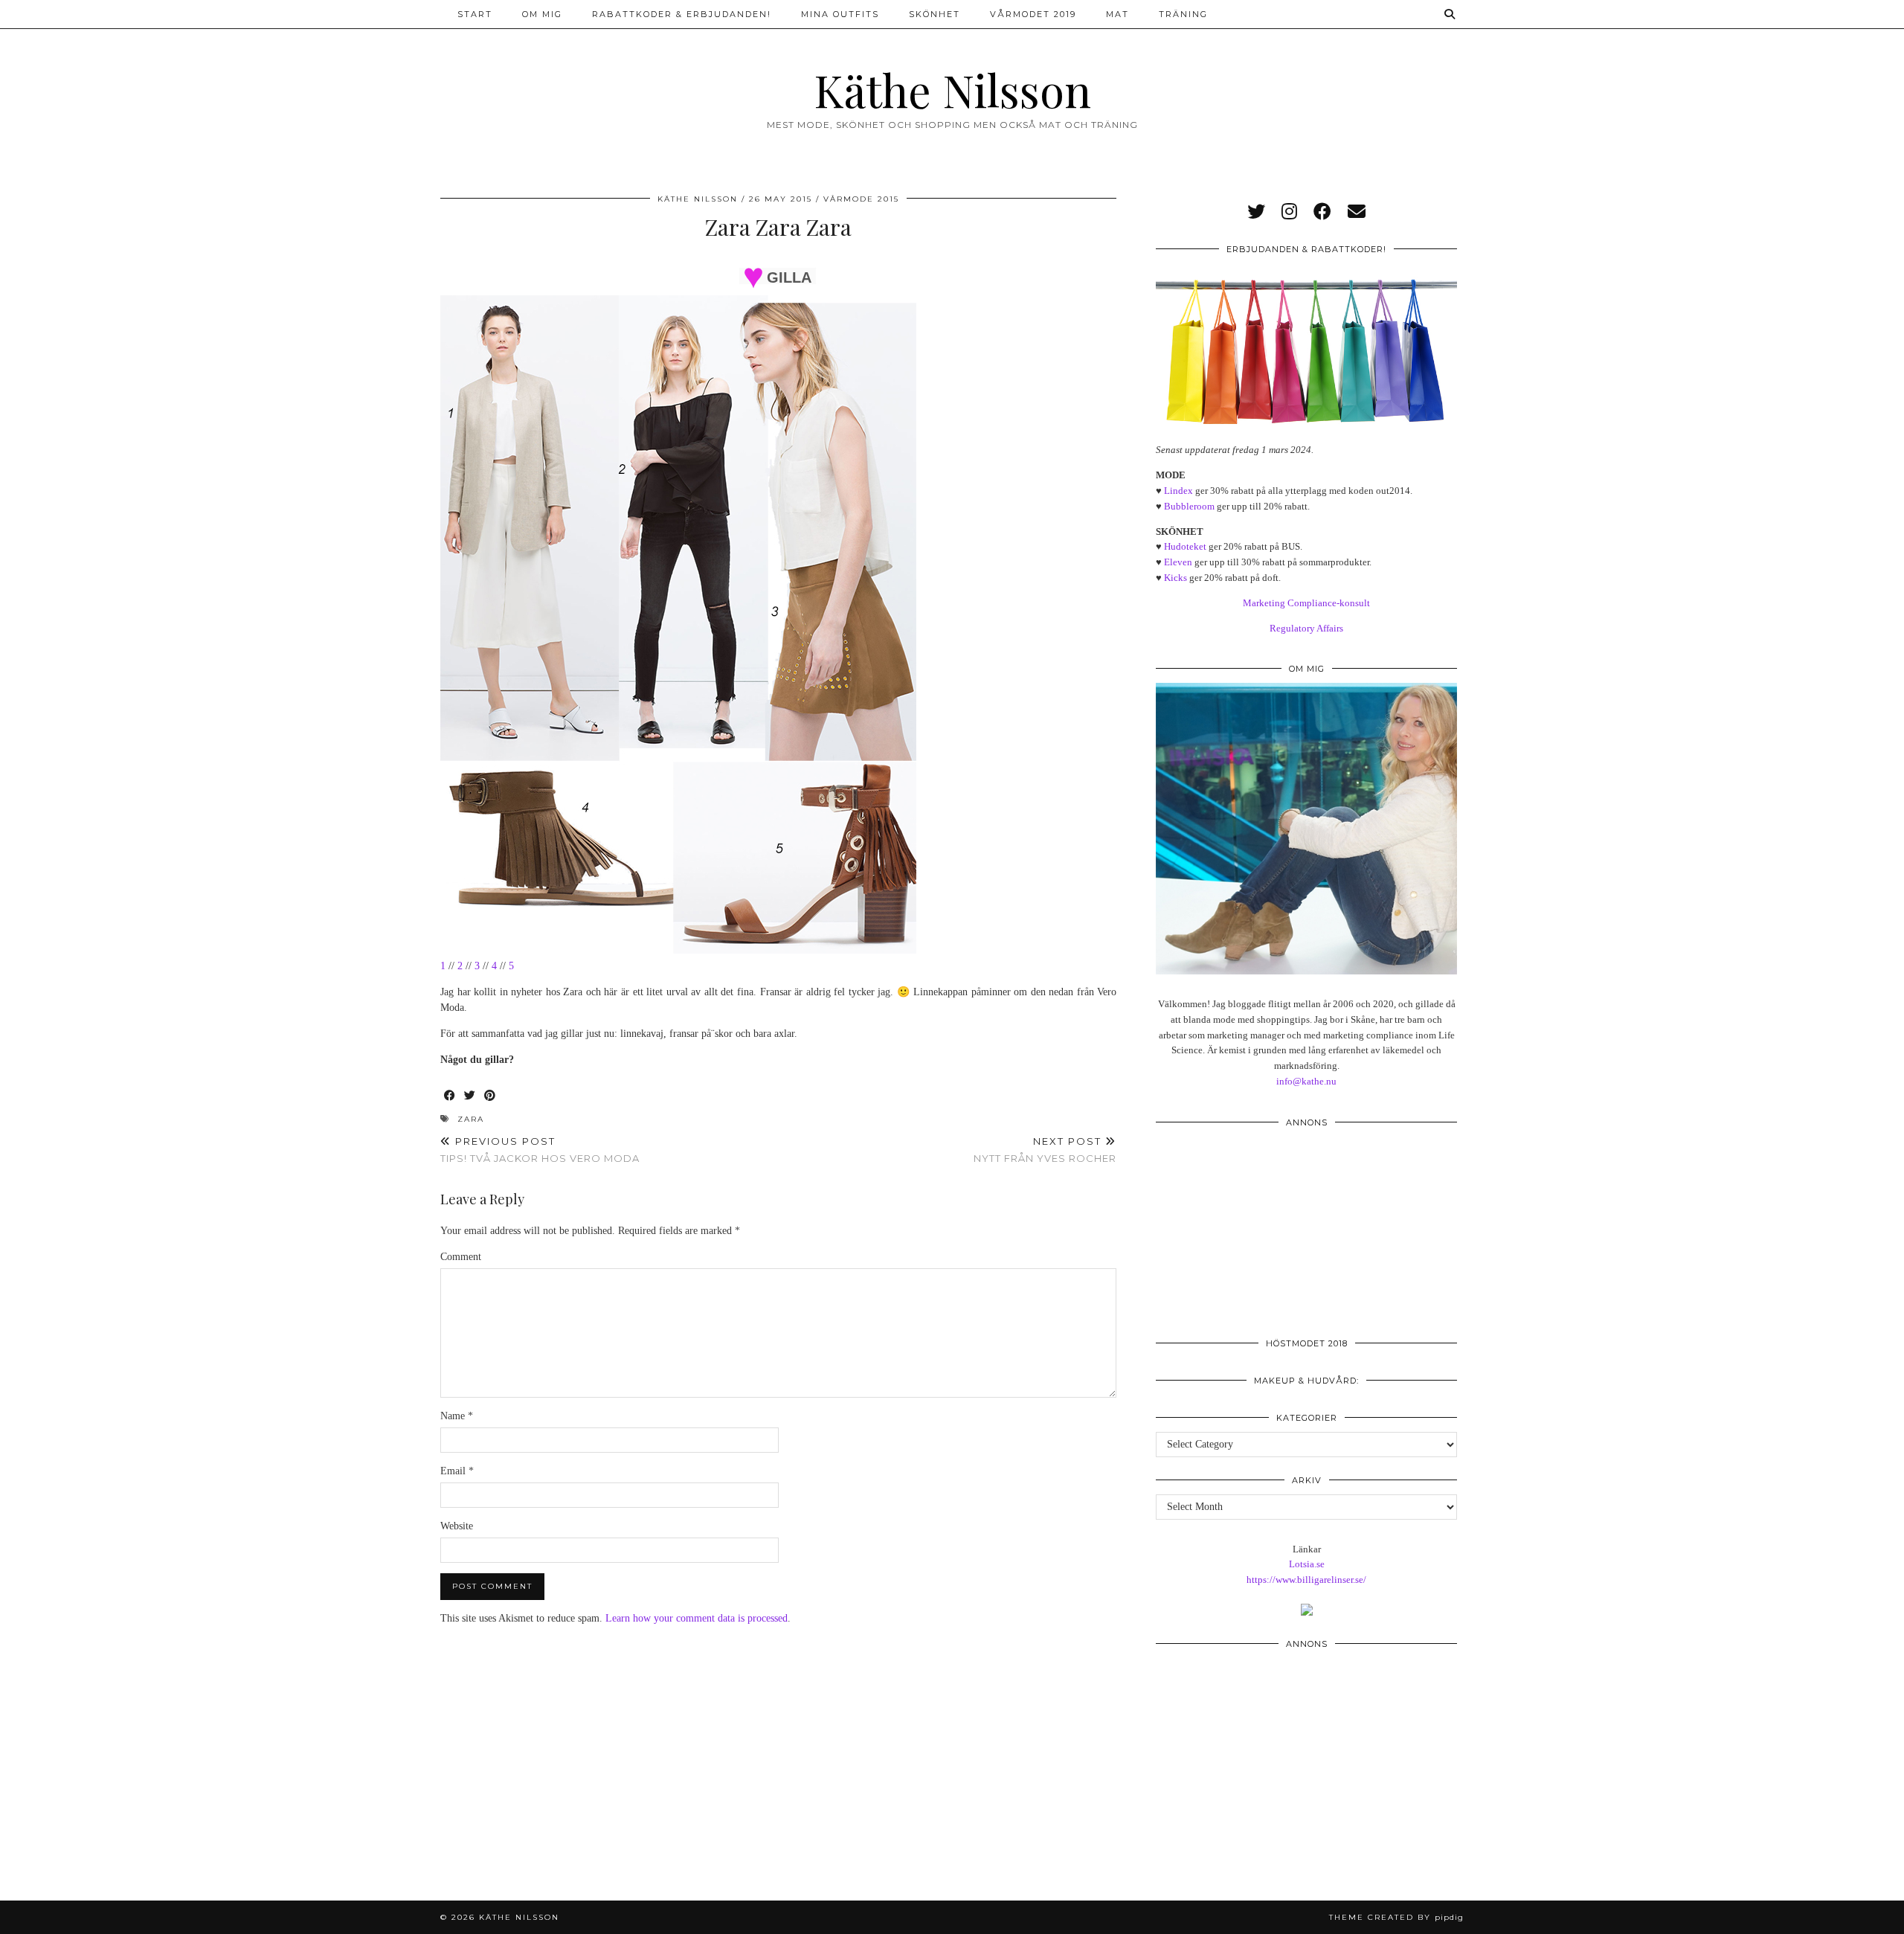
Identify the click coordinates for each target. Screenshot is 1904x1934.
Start (475, 14)
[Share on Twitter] (470, 1096)
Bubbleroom (1189, 506)
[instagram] (1289, 212)
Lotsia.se (1307, 1564)
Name (457, 1416)
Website (457, 1526)
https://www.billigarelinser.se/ (1306, 1580)
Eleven (1178, 562)
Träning (1183, 14)
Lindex (1178, 491)
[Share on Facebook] (450, 1096)
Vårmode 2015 (861, 199)
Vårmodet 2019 (1033, 14)
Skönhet (935, 14)
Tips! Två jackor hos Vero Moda (540, 1150)
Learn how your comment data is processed (697, 1618)
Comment (461, 1257)
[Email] (1357, 212)
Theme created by (1396, 1917)
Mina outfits (840, 14)
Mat (1117, 14)
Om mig (542, 14)
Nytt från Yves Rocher (1045, 1150)
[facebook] (1322, 212)
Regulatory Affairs (1306, 628)
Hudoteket (1185, 546)
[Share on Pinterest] (491, 1096)
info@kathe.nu (1306, 1081)
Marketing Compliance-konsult (1306, 603)
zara (471, 1119)
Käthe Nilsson (952, 89)
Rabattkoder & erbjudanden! (682, 14)
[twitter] (1256, 212)
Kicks (1175, 578)
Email (457, 1471)
